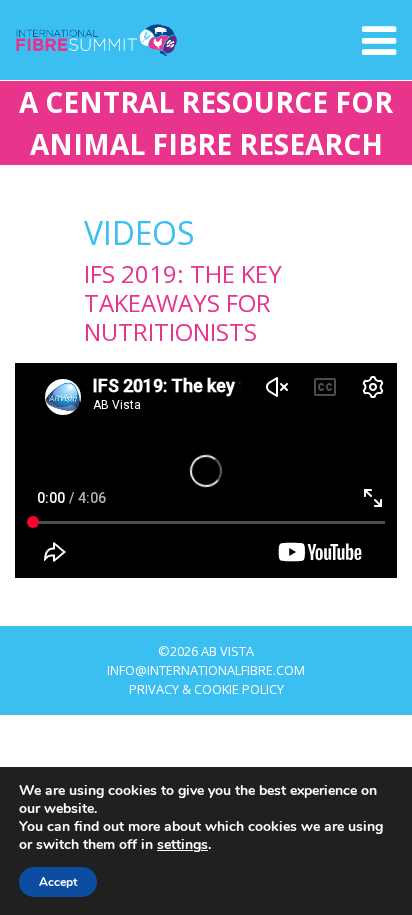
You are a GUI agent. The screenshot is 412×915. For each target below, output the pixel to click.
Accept (58, 882)
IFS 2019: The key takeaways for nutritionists (183, 302)
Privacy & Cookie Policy (206, 689)
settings (182, 845)
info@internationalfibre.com (206, 670)
